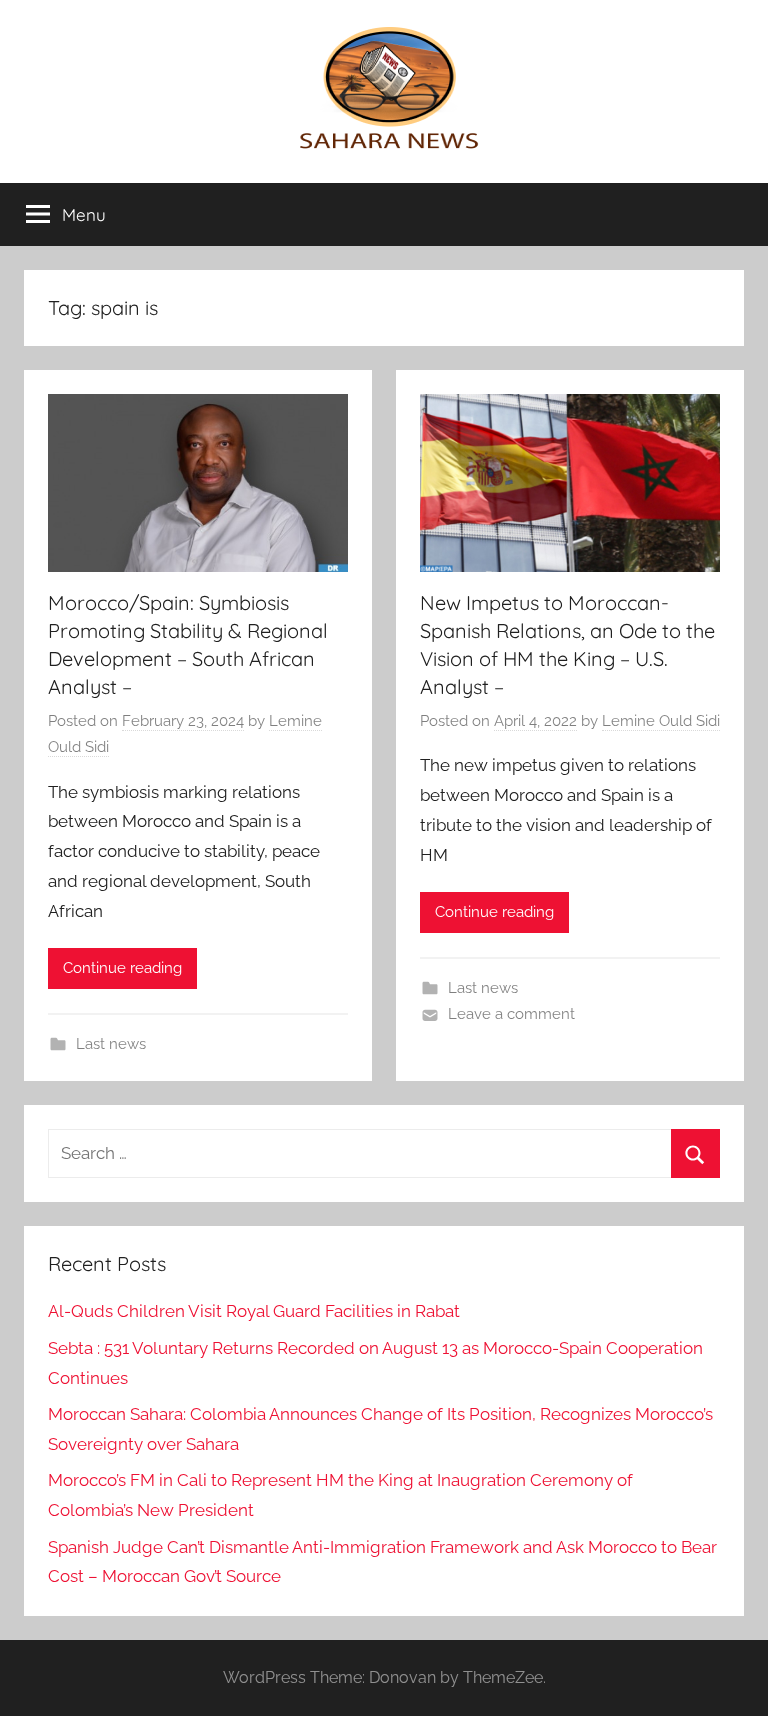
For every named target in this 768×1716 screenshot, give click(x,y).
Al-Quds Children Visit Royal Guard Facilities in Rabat (254, 1311)
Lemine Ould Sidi (661, 721)
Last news (111, 1044)
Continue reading (122, 968)
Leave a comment (511, 1014)
